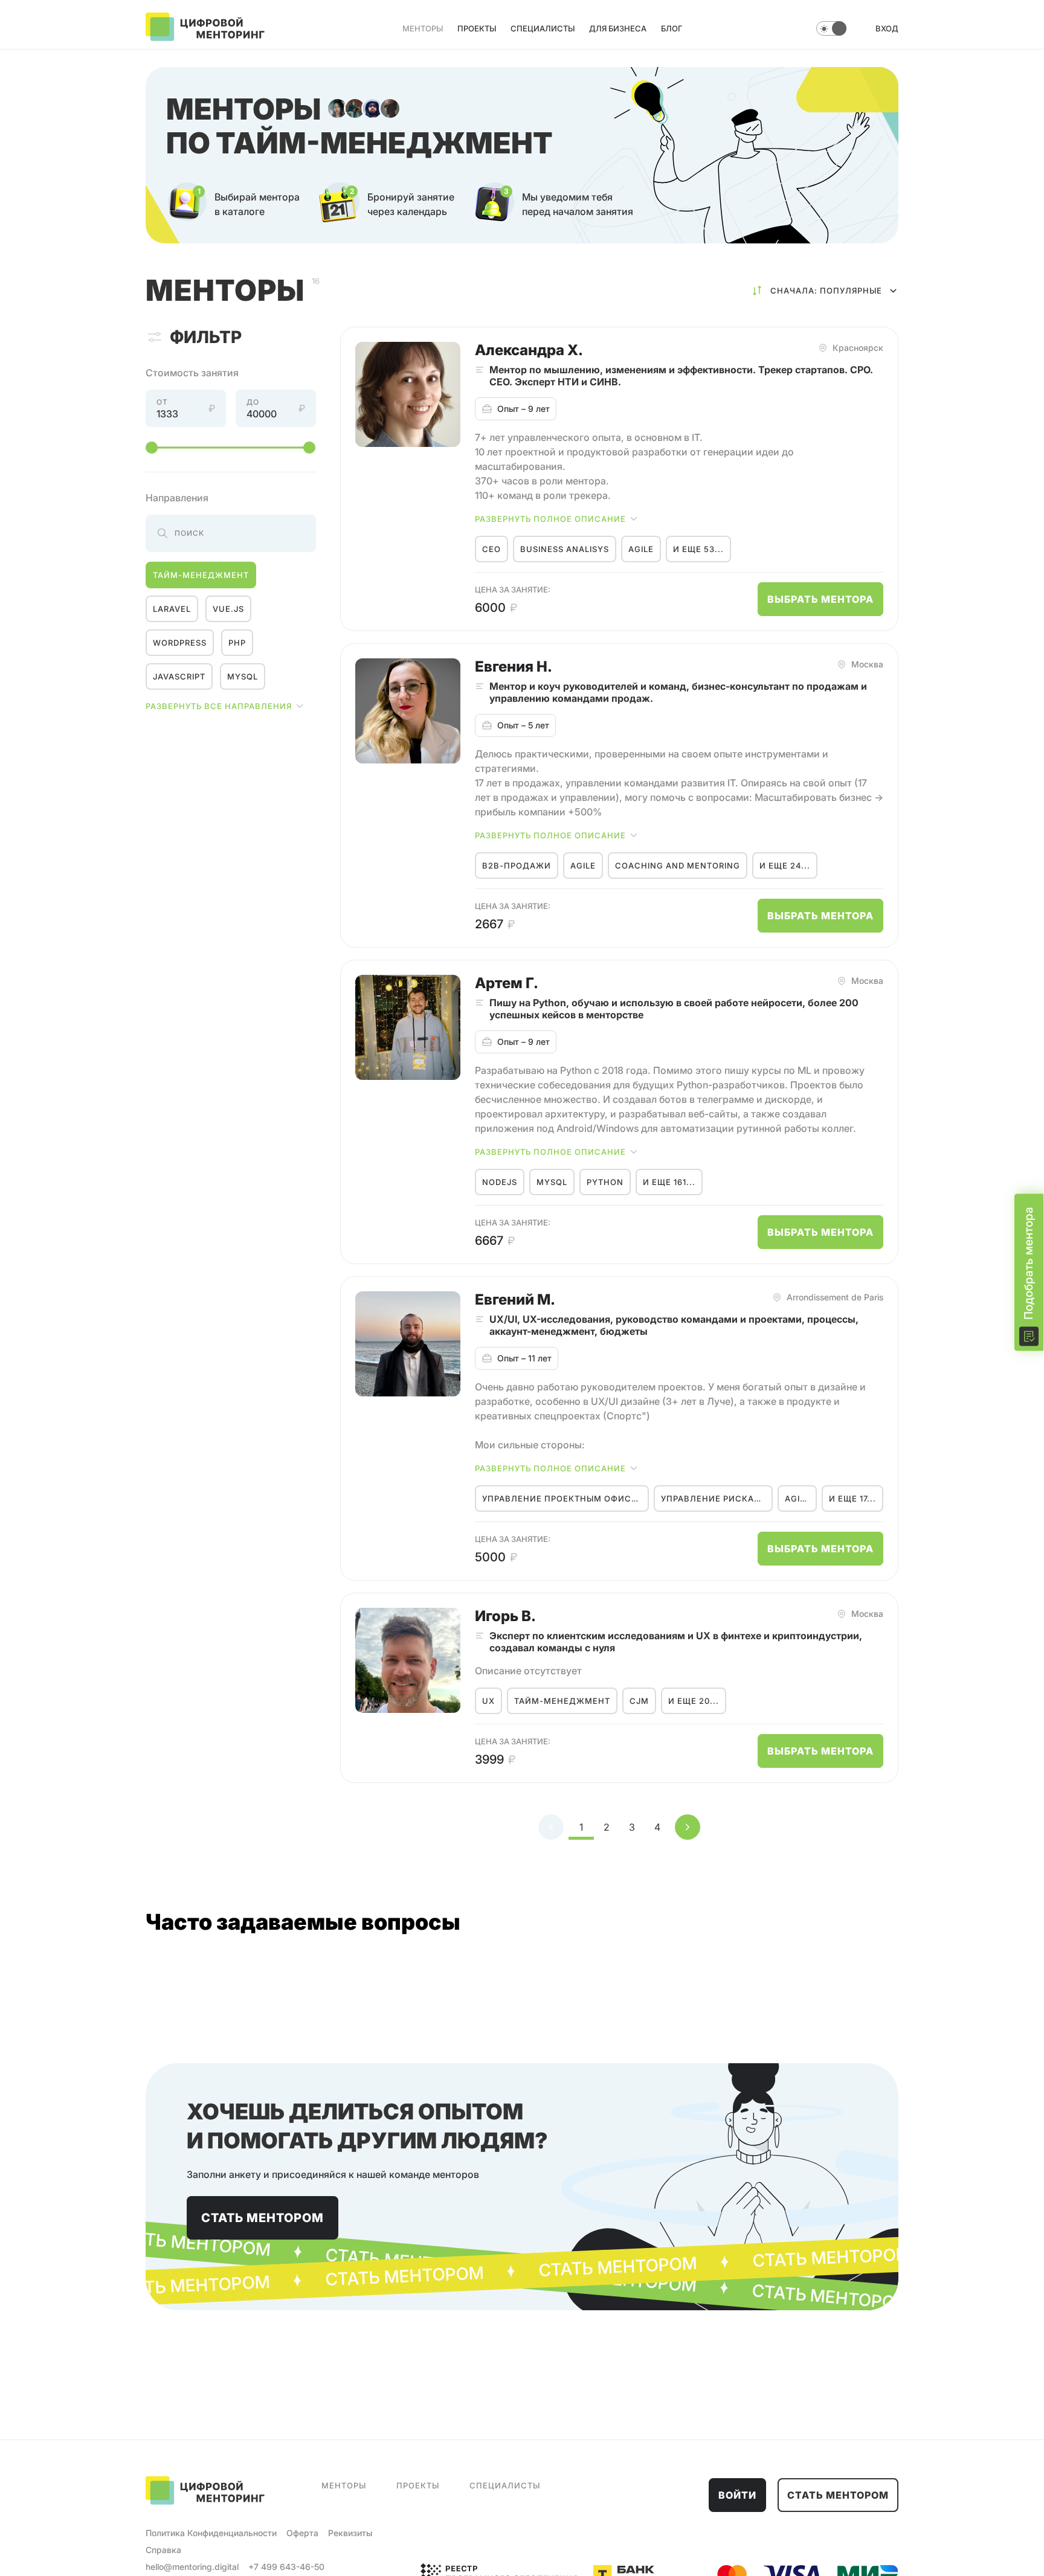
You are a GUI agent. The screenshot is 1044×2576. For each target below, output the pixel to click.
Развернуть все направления (219, 706)
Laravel (172, 609)
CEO (491, 549)
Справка (163, 2550)
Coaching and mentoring (678, 866)
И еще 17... (852, 1498)
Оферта (302, 2533)
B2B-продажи (517, 866)
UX (488, 1701)
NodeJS (500, 1182)
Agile (641, 549)
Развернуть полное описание (550, 519)
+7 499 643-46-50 (286, 2567)
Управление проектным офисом (564, 1498)
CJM (639, 1701)
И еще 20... (694, 1701)
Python (605, 1182)
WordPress (180, 643)
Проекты (477, 28)
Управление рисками (715, 1498)
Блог (672, 28)
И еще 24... (785, 866)
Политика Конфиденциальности (211, 2533)
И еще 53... (698, 549)
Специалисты (543, 28)
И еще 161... (669, 1182)
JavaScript (179, 676)
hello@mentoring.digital (192, 2567)
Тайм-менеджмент (201, 575)
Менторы (423, 28)
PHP (237, 643)
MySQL (243, 676)
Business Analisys (565, 549)
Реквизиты (350, 2533)
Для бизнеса (618, 28)
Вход (887, 28)
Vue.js (228, 609)
